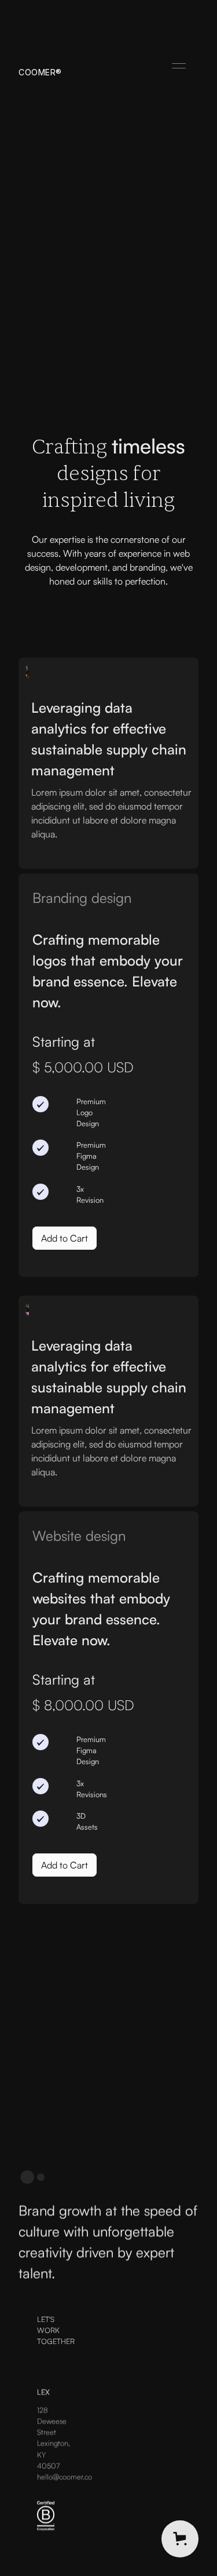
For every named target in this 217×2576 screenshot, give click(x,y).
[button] (179, 66)
